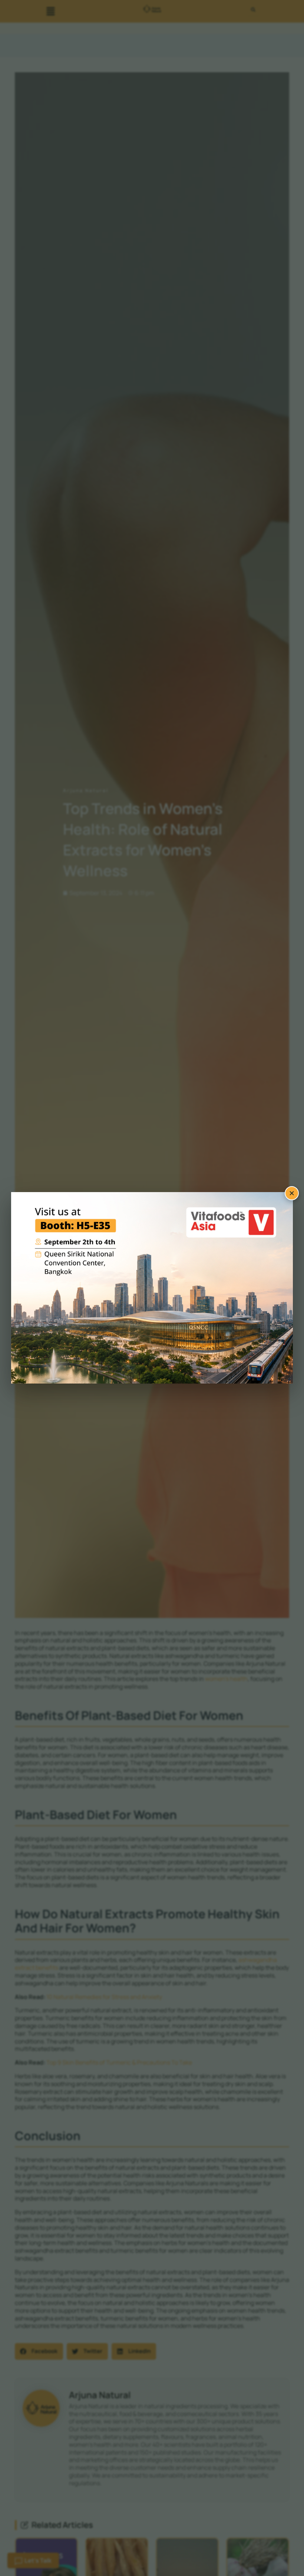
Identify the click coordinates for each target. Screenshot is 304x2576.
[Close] (292, 1193)
